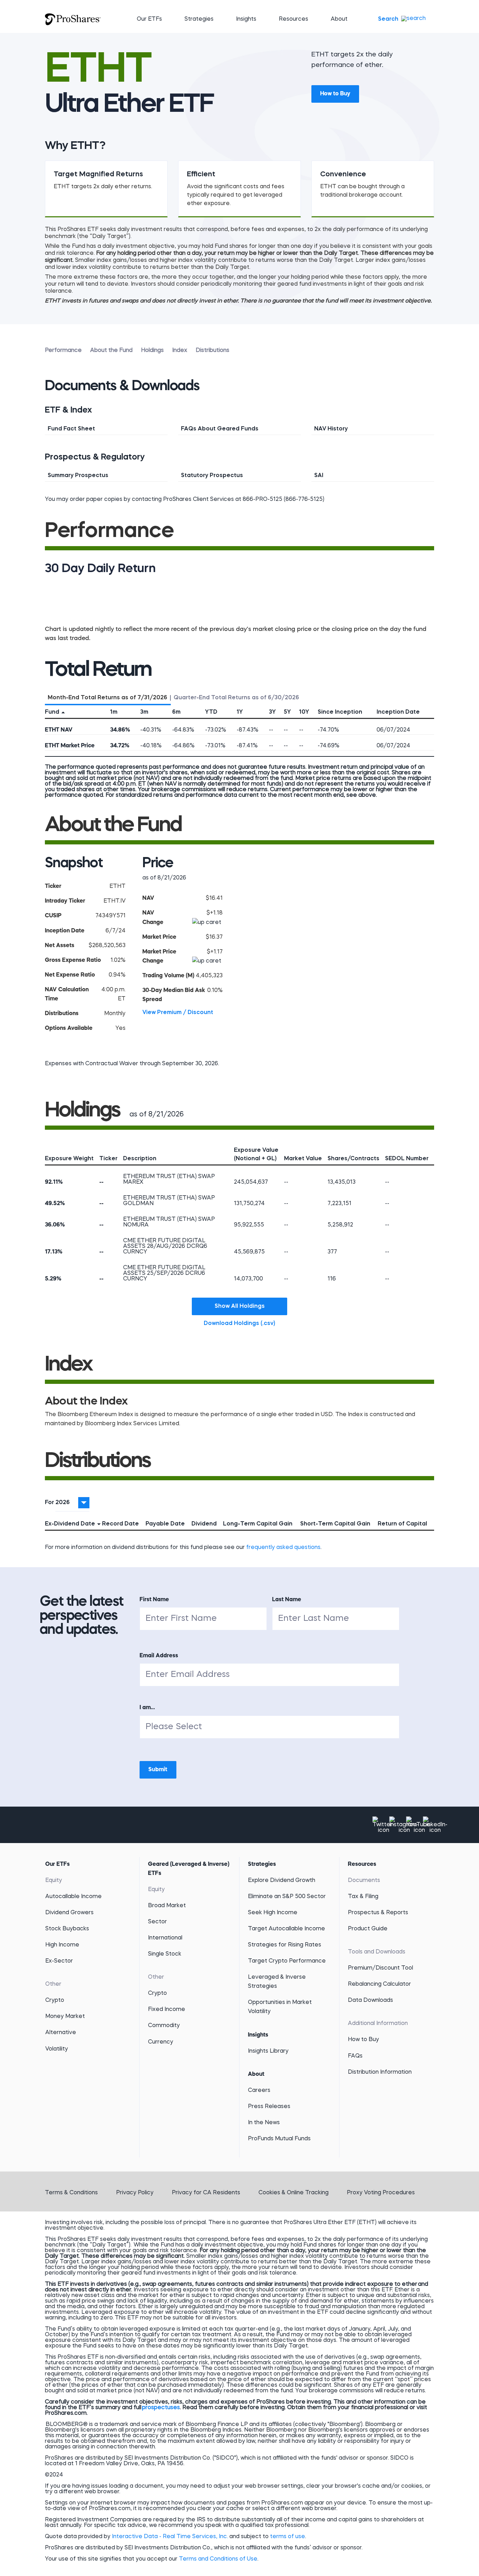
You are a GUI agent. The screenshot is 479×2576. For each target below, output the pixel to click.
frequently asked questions (283, 1548)
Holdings (152, 351)
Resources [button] (294, 19)
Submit (158, 1770)
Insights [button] (246, 19)
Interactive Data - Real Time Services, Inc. (170, 2537)
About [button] (339, 19)
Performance (63, 351)
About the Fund (111, 351)
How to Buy (335, 94)
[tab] (108, 696)
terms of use (288, 2537)
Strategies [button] (199, 19)
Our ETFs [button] (149, 19)
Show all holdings (240, 1306)
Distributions (212, 351)
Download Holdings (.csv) (245, 1323)
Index (180, 351)
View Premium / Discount (178, 1013)
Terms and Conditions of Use (218, 2559)
